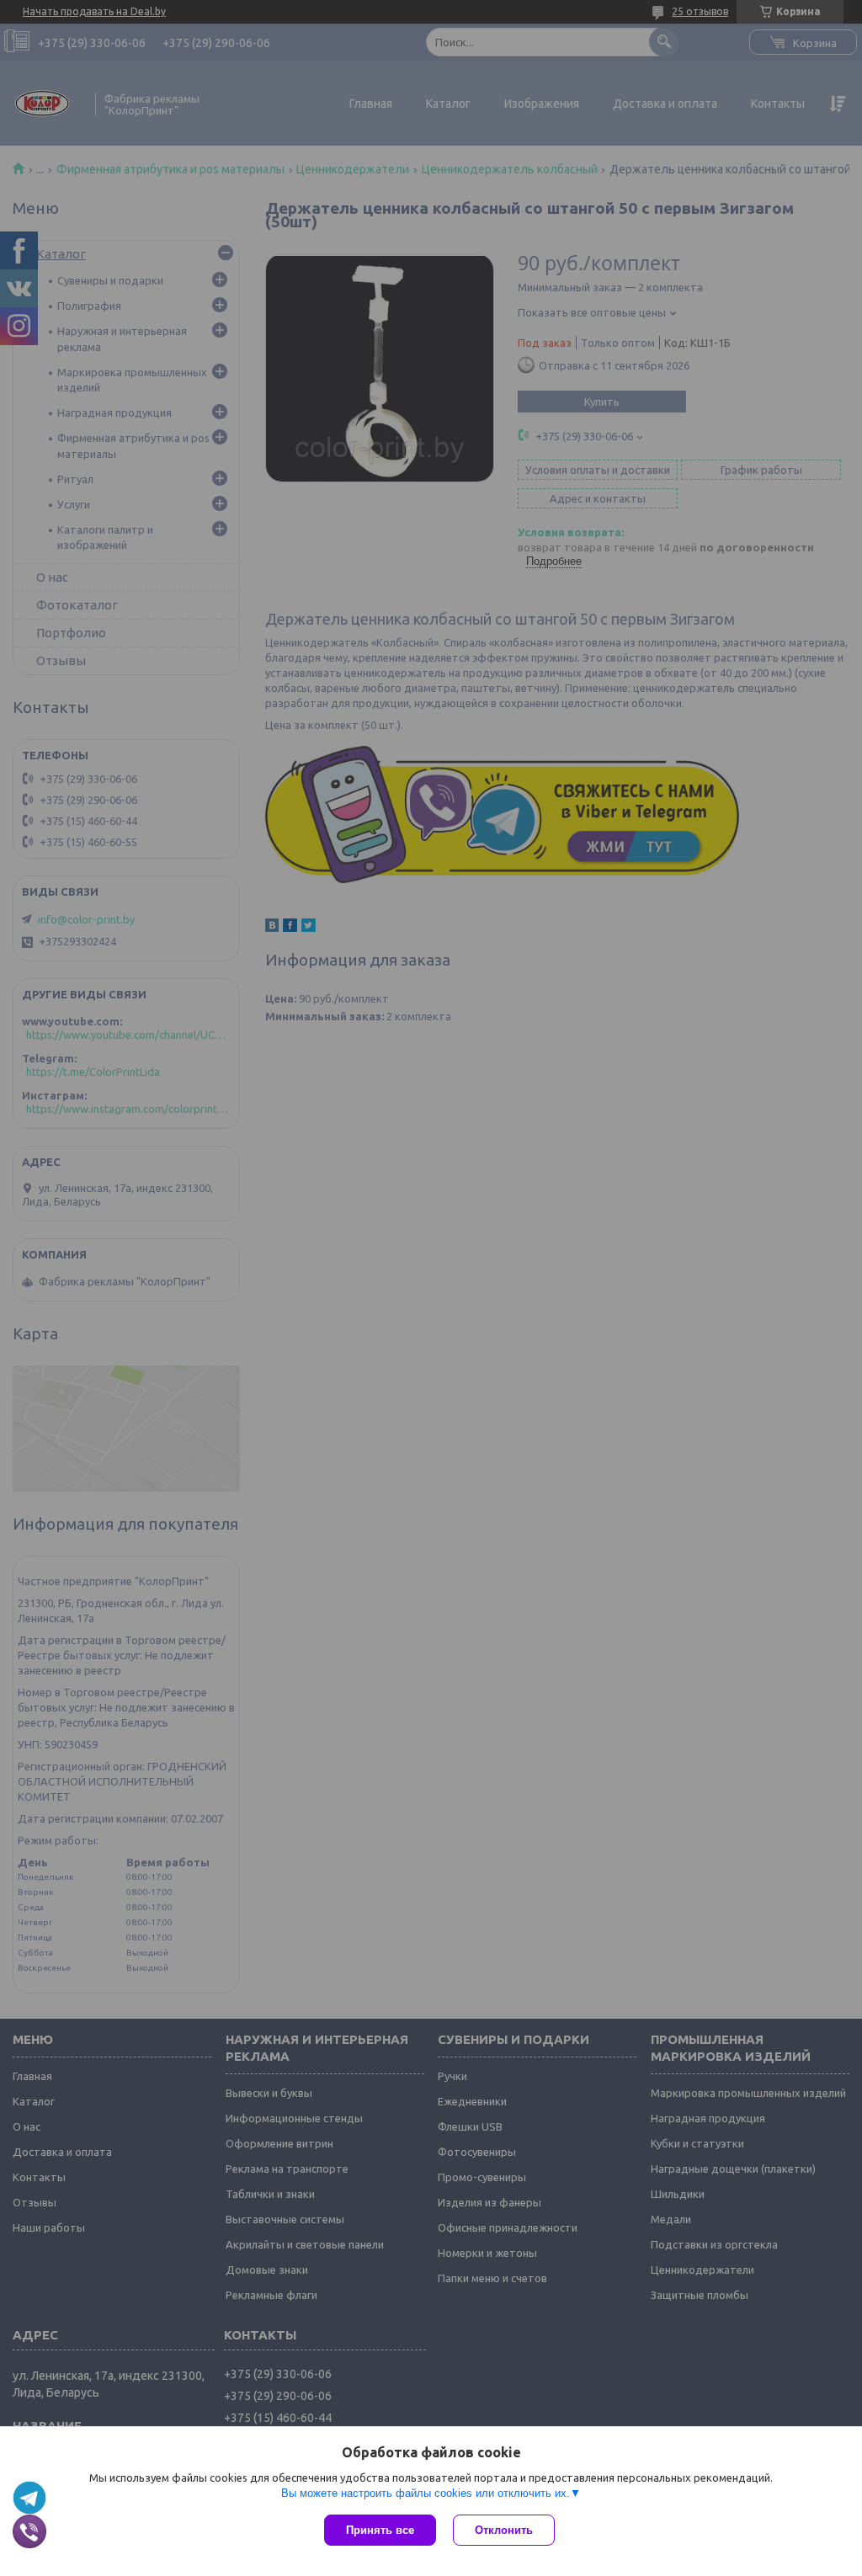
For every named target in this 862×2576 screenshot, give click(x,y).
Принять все (380, 2530)
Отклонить (504, 2530)
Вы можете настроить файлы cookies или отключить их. (426, 2493)
